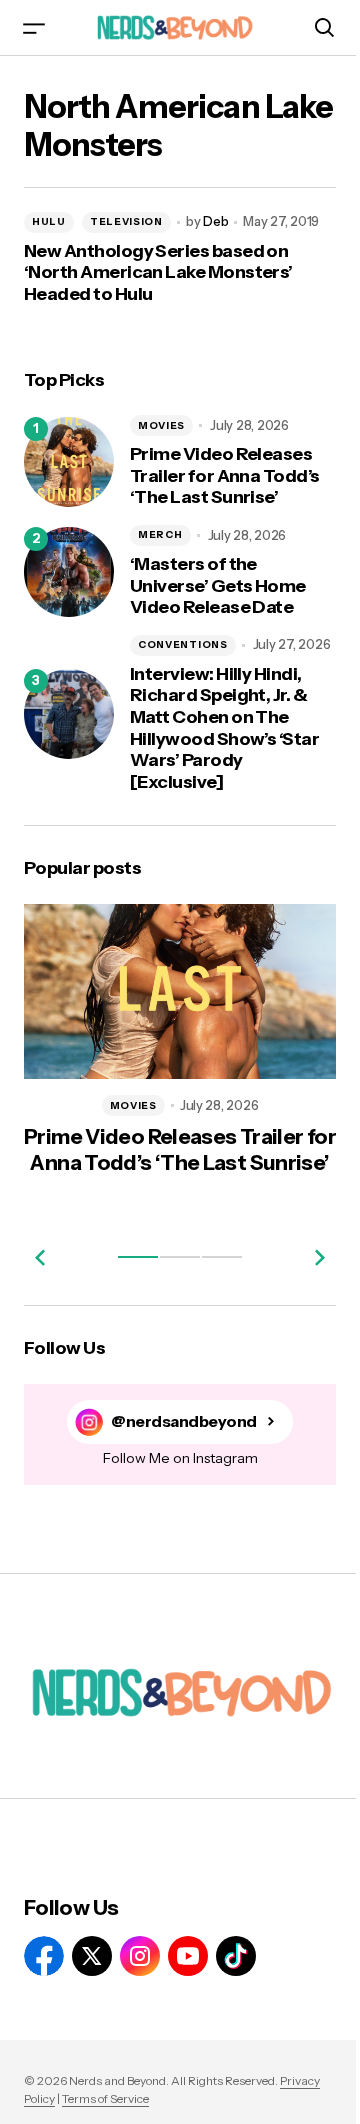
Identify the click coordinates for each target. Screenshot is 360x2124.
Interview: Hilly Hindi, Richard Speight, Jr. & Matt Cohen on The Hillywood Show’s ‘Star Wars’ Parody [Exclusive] (224, 728)
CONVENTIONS (183, 644)
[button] (34, 27)
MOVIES (161, 425)
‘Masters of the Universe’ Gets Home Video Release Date (218, 586)
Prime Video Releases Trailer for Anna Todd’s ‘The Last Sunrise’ (225, 476)
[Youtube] (188, 1956)
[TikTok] (236, 1956)
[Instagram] (140, 1956)
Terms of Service (105, 2098)
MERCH (160, 534)
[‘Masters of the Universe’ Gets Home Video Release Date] (69, 572)
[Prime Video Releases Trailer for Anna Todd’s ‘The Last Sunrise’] (69, 462)
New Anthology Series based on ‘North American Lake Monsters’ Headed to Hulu (158, 273)
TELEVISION (126, 221)
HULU (49, 221)
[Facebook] (44, 1956)
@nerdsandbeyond (184, 1421)
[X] (92, 1956)
